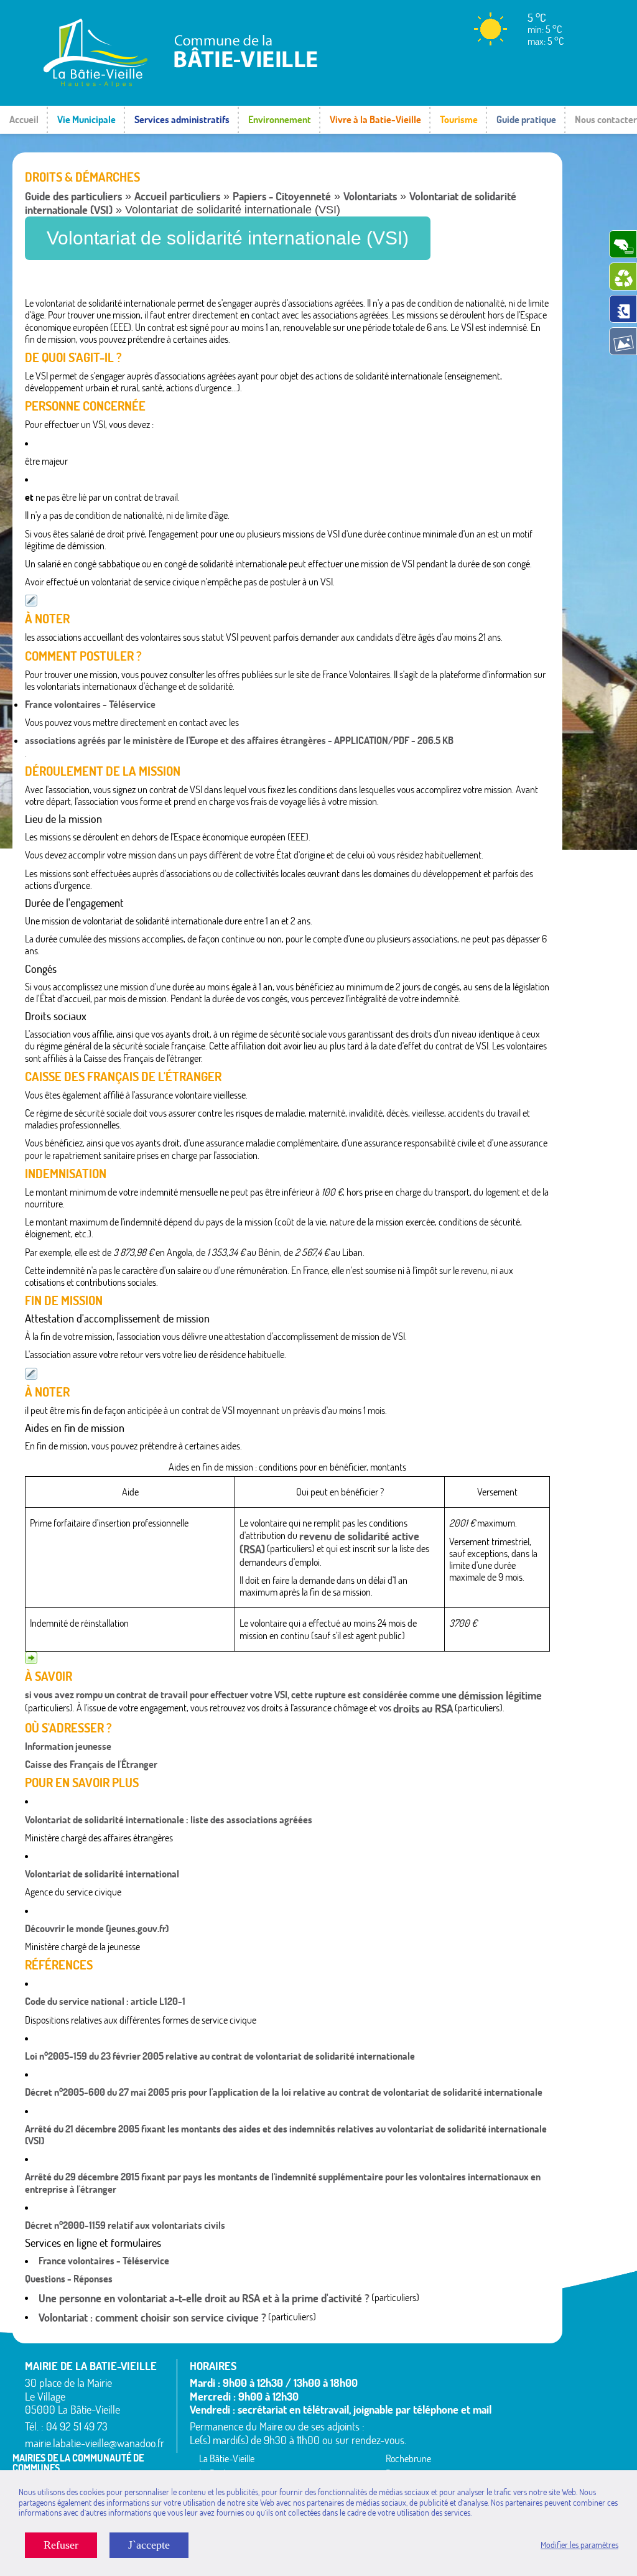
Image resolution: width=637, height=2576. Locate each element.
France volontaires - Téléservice (90, 704)
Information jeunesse (68, 1746)
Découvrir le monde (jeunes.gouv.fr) (97, 1928)
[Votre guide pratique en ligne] (623, 309)
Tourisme (459, 119)
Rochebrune (408, 2458)
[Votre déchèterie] (623, 277)
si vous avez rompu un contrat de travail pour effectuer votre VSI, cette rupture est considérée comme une (242, 1695)
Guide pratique (526, 119)
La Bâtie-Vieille (227, 2458)
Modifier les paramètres (579, 2545)
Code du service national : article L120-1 (105, 2001)
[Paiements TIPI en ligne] (623, 244)
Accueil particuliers (177, 196)
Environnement (280, 119)
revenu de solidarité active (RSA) (329, 1543)
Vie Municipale (86, 119)
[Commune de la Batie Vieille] (174, 84)
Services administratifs (182, 119)
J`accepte (149, 2545)
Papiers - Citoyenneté (282, 196)
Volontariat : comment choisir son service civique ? (152, 2318)
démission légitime (500, 1695)
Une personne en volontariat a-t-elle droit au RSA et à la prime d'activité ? (204, 2298)
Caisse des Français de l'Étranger (91, 1764)
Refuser (61, 2545)
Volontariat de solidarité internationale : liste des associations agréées (169, 1820)
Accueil (24, 119)
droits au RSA (423, 1709)
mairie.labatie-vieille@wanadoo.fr (95, 2443)
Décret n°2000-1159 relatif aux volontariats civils (125, 2225)
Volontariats (370, 196)
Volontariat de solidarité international (102, 1874)
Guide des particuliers (73, 196)
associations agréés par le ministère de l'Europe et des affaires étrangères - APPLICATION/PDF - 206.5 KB (239, 740)
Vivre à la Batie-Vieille (375, 119)
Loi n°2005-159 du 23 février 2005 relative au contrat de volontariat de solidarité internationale (220, 2056)
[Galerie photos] (623, 341)
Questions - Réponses (69, 2279)
